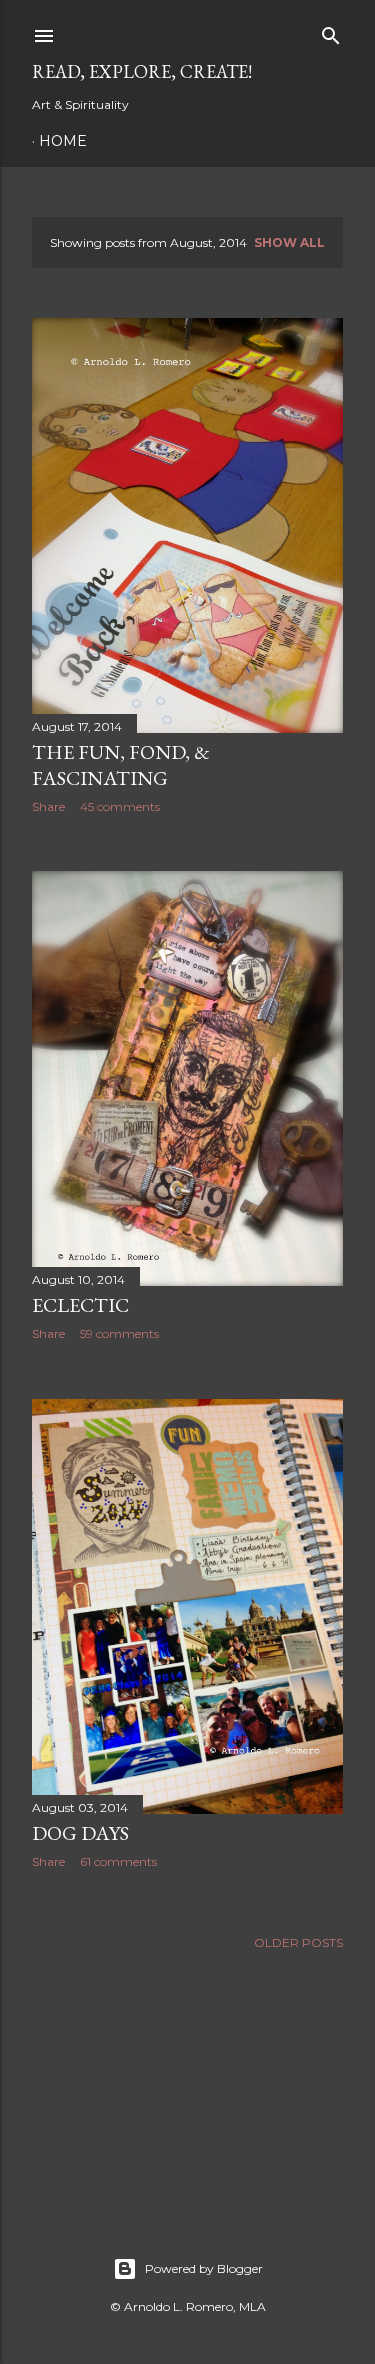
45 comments (120, 806)
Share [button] (48, 806)
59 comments (119, 1333)
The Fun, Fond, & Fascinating (121, 765)
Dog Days (80, 1833)
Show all (289, 242)
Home (63, 141)
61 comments (118, 1861)
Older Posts (298, 1942)
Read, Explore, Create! (142, 71)
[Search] (331, 31)
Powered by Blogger (204, 2268)
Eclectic (80, 1305)
